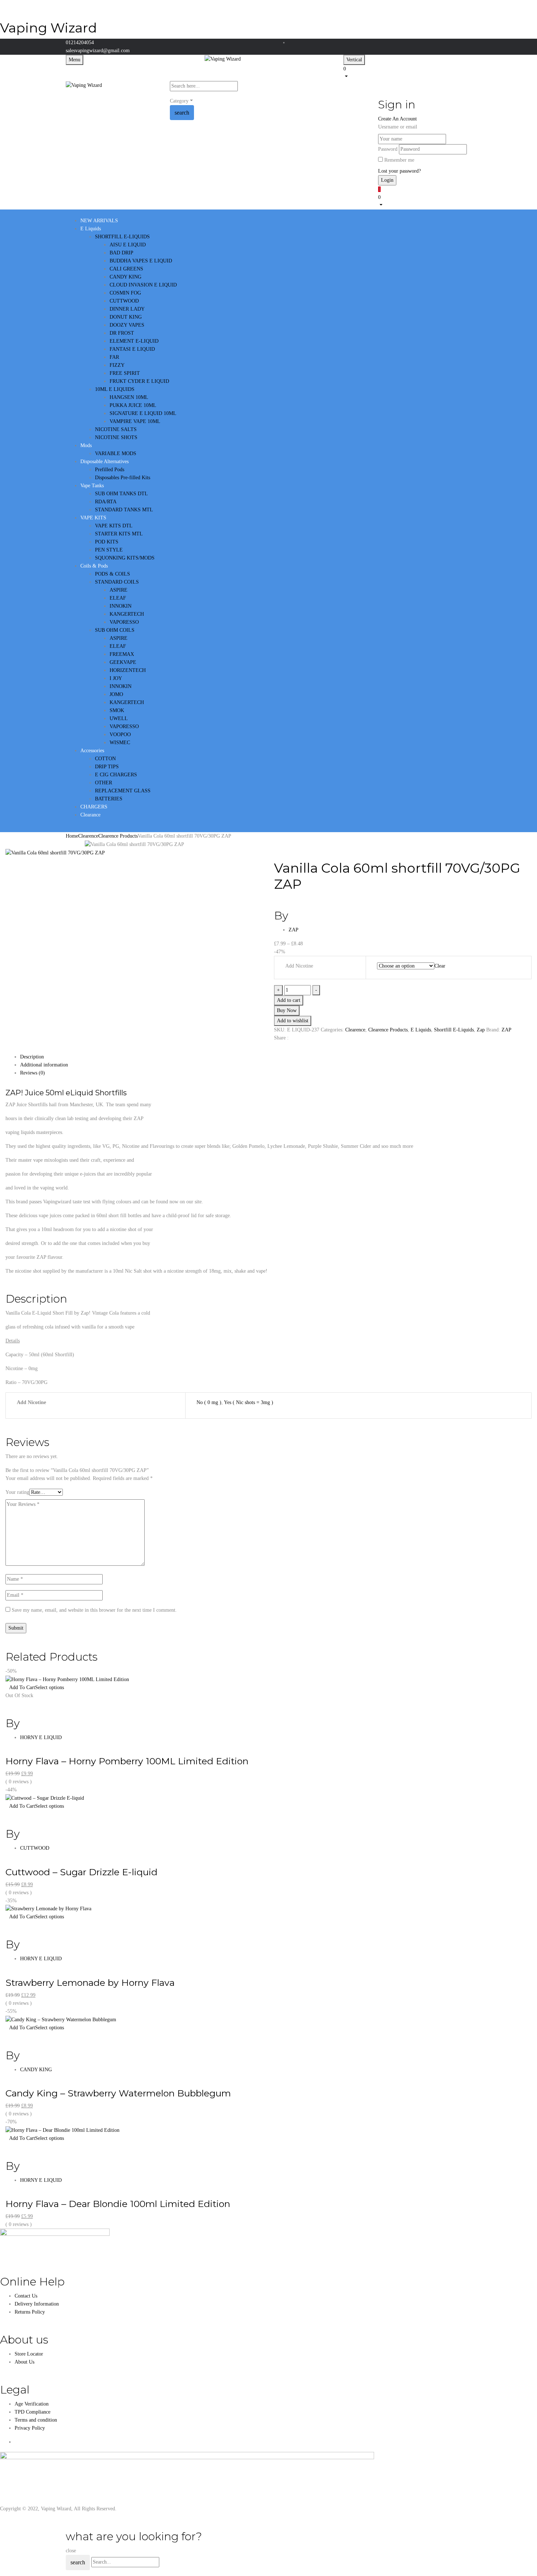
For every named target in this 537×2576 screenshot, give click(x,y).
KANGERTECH (127, 614)
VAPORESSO (124, 622)
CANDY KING (125, 277)
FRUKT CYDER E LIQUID (139, 381)
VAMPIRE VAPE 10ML (135, 421)
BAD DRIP (121, 253)
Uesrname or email (398, 127)
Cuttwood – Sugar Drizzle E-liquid (81, 1872)
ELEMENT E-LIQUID (134, 341)
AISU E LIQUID (128, 245)
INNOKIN (121, 606)
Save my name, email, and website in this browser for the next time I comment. (94, 1610)
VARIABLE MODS (116, 453)
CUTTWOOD (124, 301)
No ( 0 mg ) (209, 1402)
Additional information (44, 1065)
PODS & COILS (113, 574)
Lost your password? (399, 171)
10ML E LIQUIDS (115, 389)
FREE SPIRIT (125, 373)
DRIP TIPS (107, 767)
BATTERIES (109, 799)
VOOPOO (120, 735)
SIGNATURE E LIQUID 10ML (143, 413)
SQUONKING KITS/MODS (125, 558)
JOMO (116, 694)
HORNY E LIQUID (41, 1737)
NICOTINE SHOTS (116, 437)
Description (32, 1057)
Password (388, 149)
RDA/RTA (106, 502)
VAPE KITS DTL (114, 526)
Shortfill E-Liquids (454, 1030)
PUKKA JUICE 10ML (133, 405)
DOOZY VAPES (127, 325)
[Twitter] (280, 1049)
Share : (281, 1038)
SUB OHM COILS (115, 630)
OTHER (104, 783)
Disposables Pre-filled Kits (123, 478)
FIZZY (117, 365)
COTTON (105, 759)
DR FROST (122, 333)
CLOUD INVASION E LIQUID (143, 285)
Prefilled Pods (110, 470)
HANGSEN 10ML (129, 397)
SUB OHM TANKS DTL (121, 494)
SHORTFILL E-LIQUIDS (122, 237)
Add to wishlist (293, 1021)
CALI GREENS (126, 269)
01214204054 (80, 43)
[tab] (276, 1057)
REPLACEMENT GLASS (123, 791)
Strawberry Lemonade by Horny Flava (90, 1983)
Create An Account (397, 119)
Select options (49, 1687)
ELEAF (118, 598)
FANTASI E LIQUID (132, 349)
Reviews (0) (33, 1073)
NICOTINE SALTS (116, 429)
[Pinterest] (288, 1049)
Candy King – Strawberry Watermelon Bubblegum (118, 2093)
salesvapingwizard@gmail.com (98, 51)
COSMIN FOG (125, 293)
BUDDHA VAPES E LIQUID (141, 261)
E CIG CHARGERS (116, 775)
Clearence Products (118, 836)
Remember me (399, 160)
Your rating (17, 1492)
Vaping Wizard (48, 28)
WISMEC (120, 743)
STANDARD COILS (117, 582)
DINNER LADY (127, 309)
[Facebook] (276, 1049)
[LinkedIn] (284, 1049)
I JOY (116, 678)
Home (72, 836)
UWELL (119, 718)
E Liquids (421, 1030)
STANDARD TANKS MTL (124, 510)
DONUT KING (126, 317)
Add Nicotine (299, 966)
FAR (114, 357)
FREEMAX (122, 654)
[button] (407, 72)
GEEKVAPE (123, 662)
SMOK (117, 710)
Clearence (88, 836)
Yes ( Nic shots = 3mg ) (249, 1402)
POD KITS (107, 542)
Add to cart (289, 1000)
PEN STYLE (109, 550)
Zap (481, 1030)
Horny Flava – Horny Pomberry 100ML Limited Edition (127, 1761)
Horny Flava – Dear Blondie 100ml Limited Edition (118, 2204)
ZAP (294, 930)
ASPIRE (119, 590)
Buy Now (287, 1010)
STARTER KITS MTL (119, 534)
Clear (440, 966)
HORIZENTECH (128, 670)
